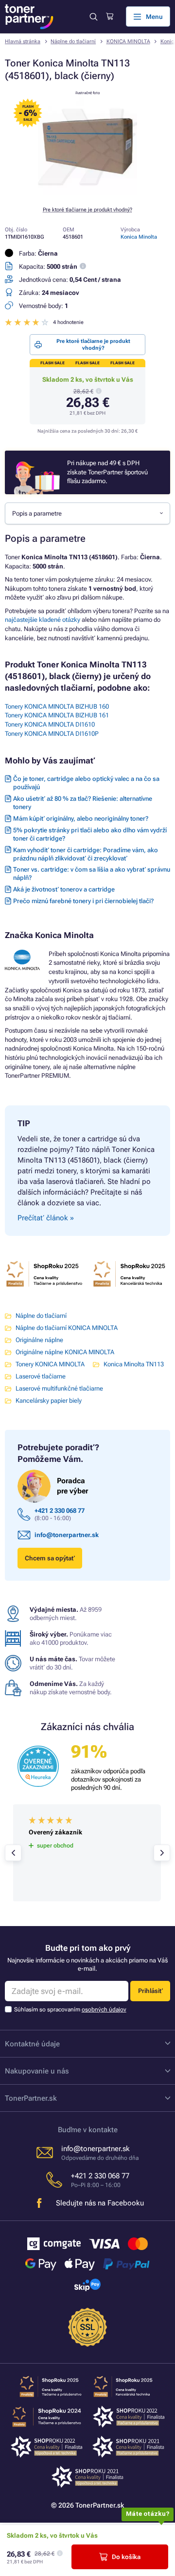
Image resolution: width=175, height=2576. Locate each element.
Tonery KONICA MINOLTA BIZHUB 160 (57, 706)
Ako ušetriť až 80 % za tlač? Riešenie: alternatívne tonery (83, 803)
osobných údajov (104, 2009)
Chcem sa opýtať (50, 1558)
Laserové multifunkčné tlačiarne (59, 1388)
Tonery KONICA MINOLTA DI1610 (50, 724)
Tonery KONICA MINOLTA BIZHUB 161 (57, 715)
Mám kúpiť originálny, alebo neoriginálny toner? (81, 818)
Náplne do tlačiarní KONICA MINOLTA (67, 1328)
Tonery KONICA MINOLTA (50, 1364)
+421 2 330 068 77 (60, 1511)
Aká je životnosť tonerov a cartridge (64, 889)
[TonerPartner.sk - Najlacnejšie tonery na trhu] (29, 17)
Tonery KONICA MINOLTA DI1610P (52, 734)
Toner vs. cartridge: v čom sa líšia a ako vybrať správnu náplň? (92, 874)
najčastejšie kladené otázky (43, 620)
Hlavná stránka (23, 41)
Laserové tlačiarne (41, 1376)
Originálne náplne (39, 1340)
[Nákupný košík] (110, 16)
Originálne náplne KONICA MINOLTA (65, 1352)
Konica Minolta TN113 (134, 1364)
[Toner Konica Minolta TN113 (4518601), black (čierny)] (87, 193)
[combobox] (87, 513)
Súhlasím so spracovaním (70, 2009)
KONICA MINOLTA (128, 41)
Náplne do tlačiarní (73, 41)
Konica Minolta (139, 237)
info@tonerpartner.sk (67, 1535)
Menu (154, 17)
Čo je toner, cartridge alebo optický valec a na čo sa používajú (86, 783)
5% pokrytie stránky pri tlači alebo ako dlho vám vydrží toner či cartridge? (90, 834)
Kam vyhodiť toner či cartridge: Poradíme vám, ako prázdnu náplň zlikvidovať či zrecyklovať (86, 854)
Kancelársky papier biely (49, 1401)
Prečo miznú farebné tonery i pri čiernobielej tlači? (83, 901)
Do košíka (126, 2557)
